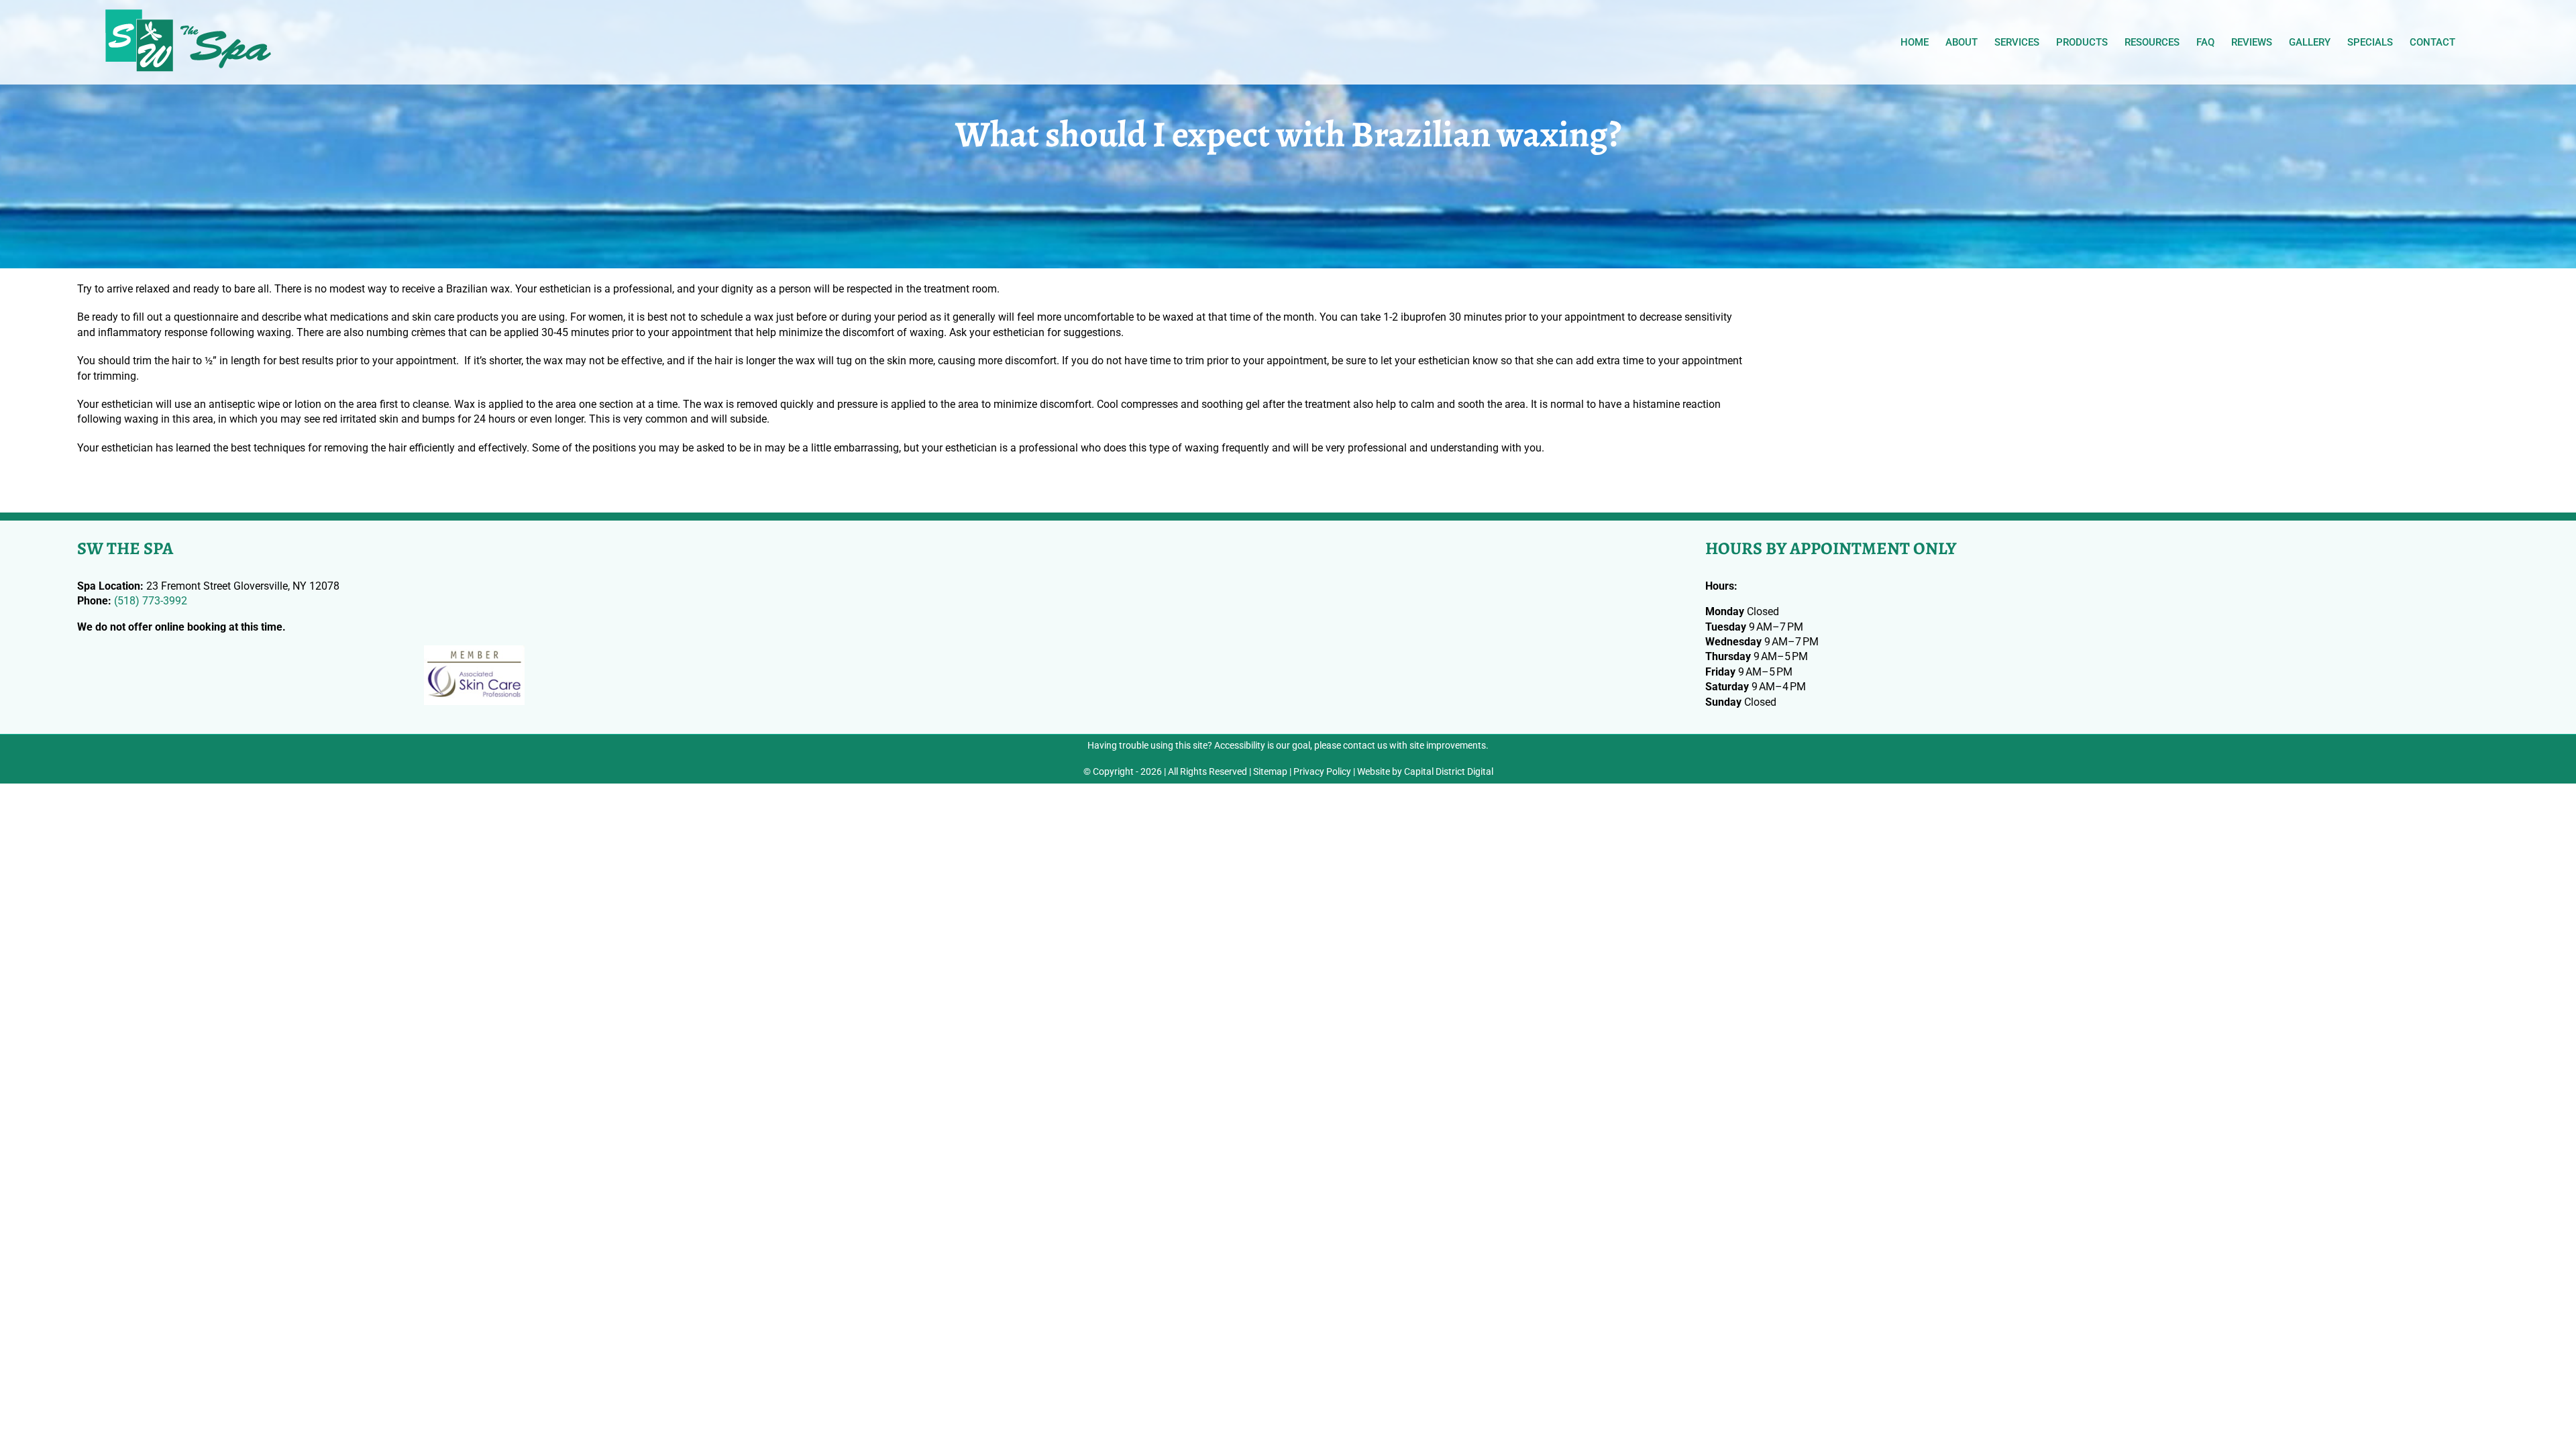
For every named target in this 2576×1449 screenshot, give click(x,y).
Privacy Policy (1322, 771)
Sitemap (1270, 771)
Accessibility (1240, 745)
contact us (1365, 745)
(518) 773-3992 (151, 601)
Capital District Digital (1449, 771)
